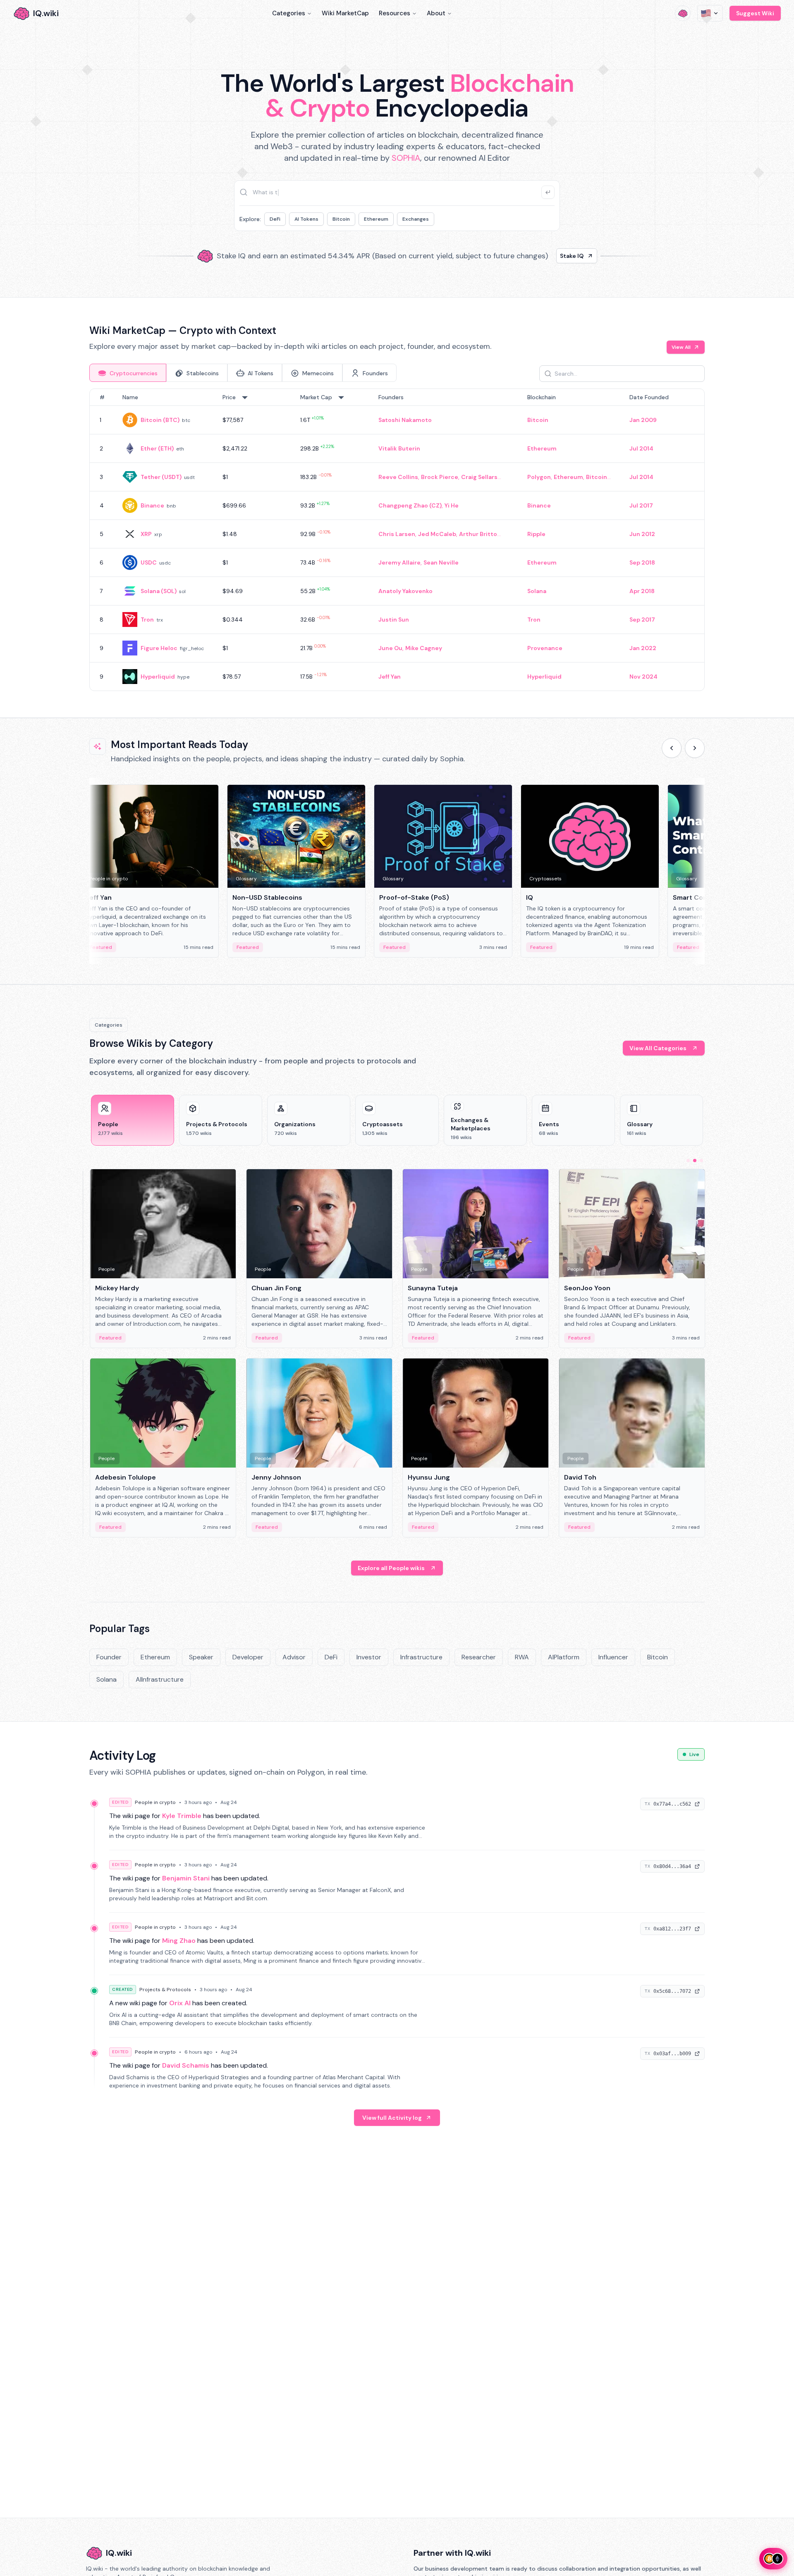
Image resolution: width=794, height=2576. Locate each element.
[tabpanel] (397, 540)
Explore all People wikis (391, 1568)
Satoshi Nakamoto (405, 420)
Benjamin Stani (186, 1878)
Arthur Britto (478, 534)
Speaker (201, 1657)
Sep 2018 (642, 562)
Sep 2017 (642, 620)
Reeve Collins (398, 477)
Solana (537, 591)
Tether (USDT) (161, 477)
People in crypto (155, 1802)
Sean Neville (441, 562)
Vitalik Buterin (399, 448)
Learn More (539, 256)
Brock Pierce (440, 477)
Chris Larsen (397, 534)
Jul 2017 (641, 505)
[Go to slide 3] (701, 1161)
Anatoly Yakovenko (405, 591)
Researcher (479, 1657)
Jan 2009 (643, 420)
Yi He (452, 505)
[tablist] (243, 373)
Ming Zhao (179, 1941)
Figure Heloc (159, 648)
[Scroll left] (672, 748)
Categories (289, 13)
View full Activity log (392, 2118)
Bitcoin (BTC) (160, 420)
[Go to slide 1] (688, 1161)
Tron (147, 620)
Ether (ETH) (157, 448)
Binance (152, 505)
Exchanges (416, 219)
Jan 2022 (643, 648)
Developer (248, 1657)
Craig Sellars (479, 477)
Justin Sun (394, 620)
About (436, 13)
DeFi (275, 219)
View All (681, 347)
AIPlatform (564, 1657)
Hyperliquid (158, 677)
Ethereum (376, 219)
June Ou (390, 648)
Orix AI (180, 2003)
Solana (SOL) (159, 591)
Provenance (545, 648)
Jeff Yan (390, 677)
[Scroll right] (695, 748)
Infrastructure (421, 1657)
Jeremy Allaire (399, 562)
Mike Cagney (424, 648)
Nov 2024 (643, 677)
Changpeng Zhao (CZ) (410, 505)
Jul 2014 (641, 448)
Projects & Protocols (165, 1990)
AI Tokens (306, 219)
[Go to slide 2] (695, 1161)
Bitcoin (341, 219)
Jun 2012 (642, 534)
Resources (395, 13)
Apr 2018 (642, 591)
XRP (146, 534)
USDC (149, 562)
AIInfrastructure (160, 1679)
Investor (369, 1657)
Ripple (536, 534)
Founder (109, 1657)
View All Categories (658, 1048)
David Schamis (186, 2065)
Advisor (294, 1657)
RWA (522, 1657)
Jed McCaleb (437, 534)
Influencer (613, 1657)
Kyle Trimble (182, 1816)
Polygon (539, 477)
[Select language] (710, 13)
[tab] (128, 373)
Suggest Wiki (755, 13)
